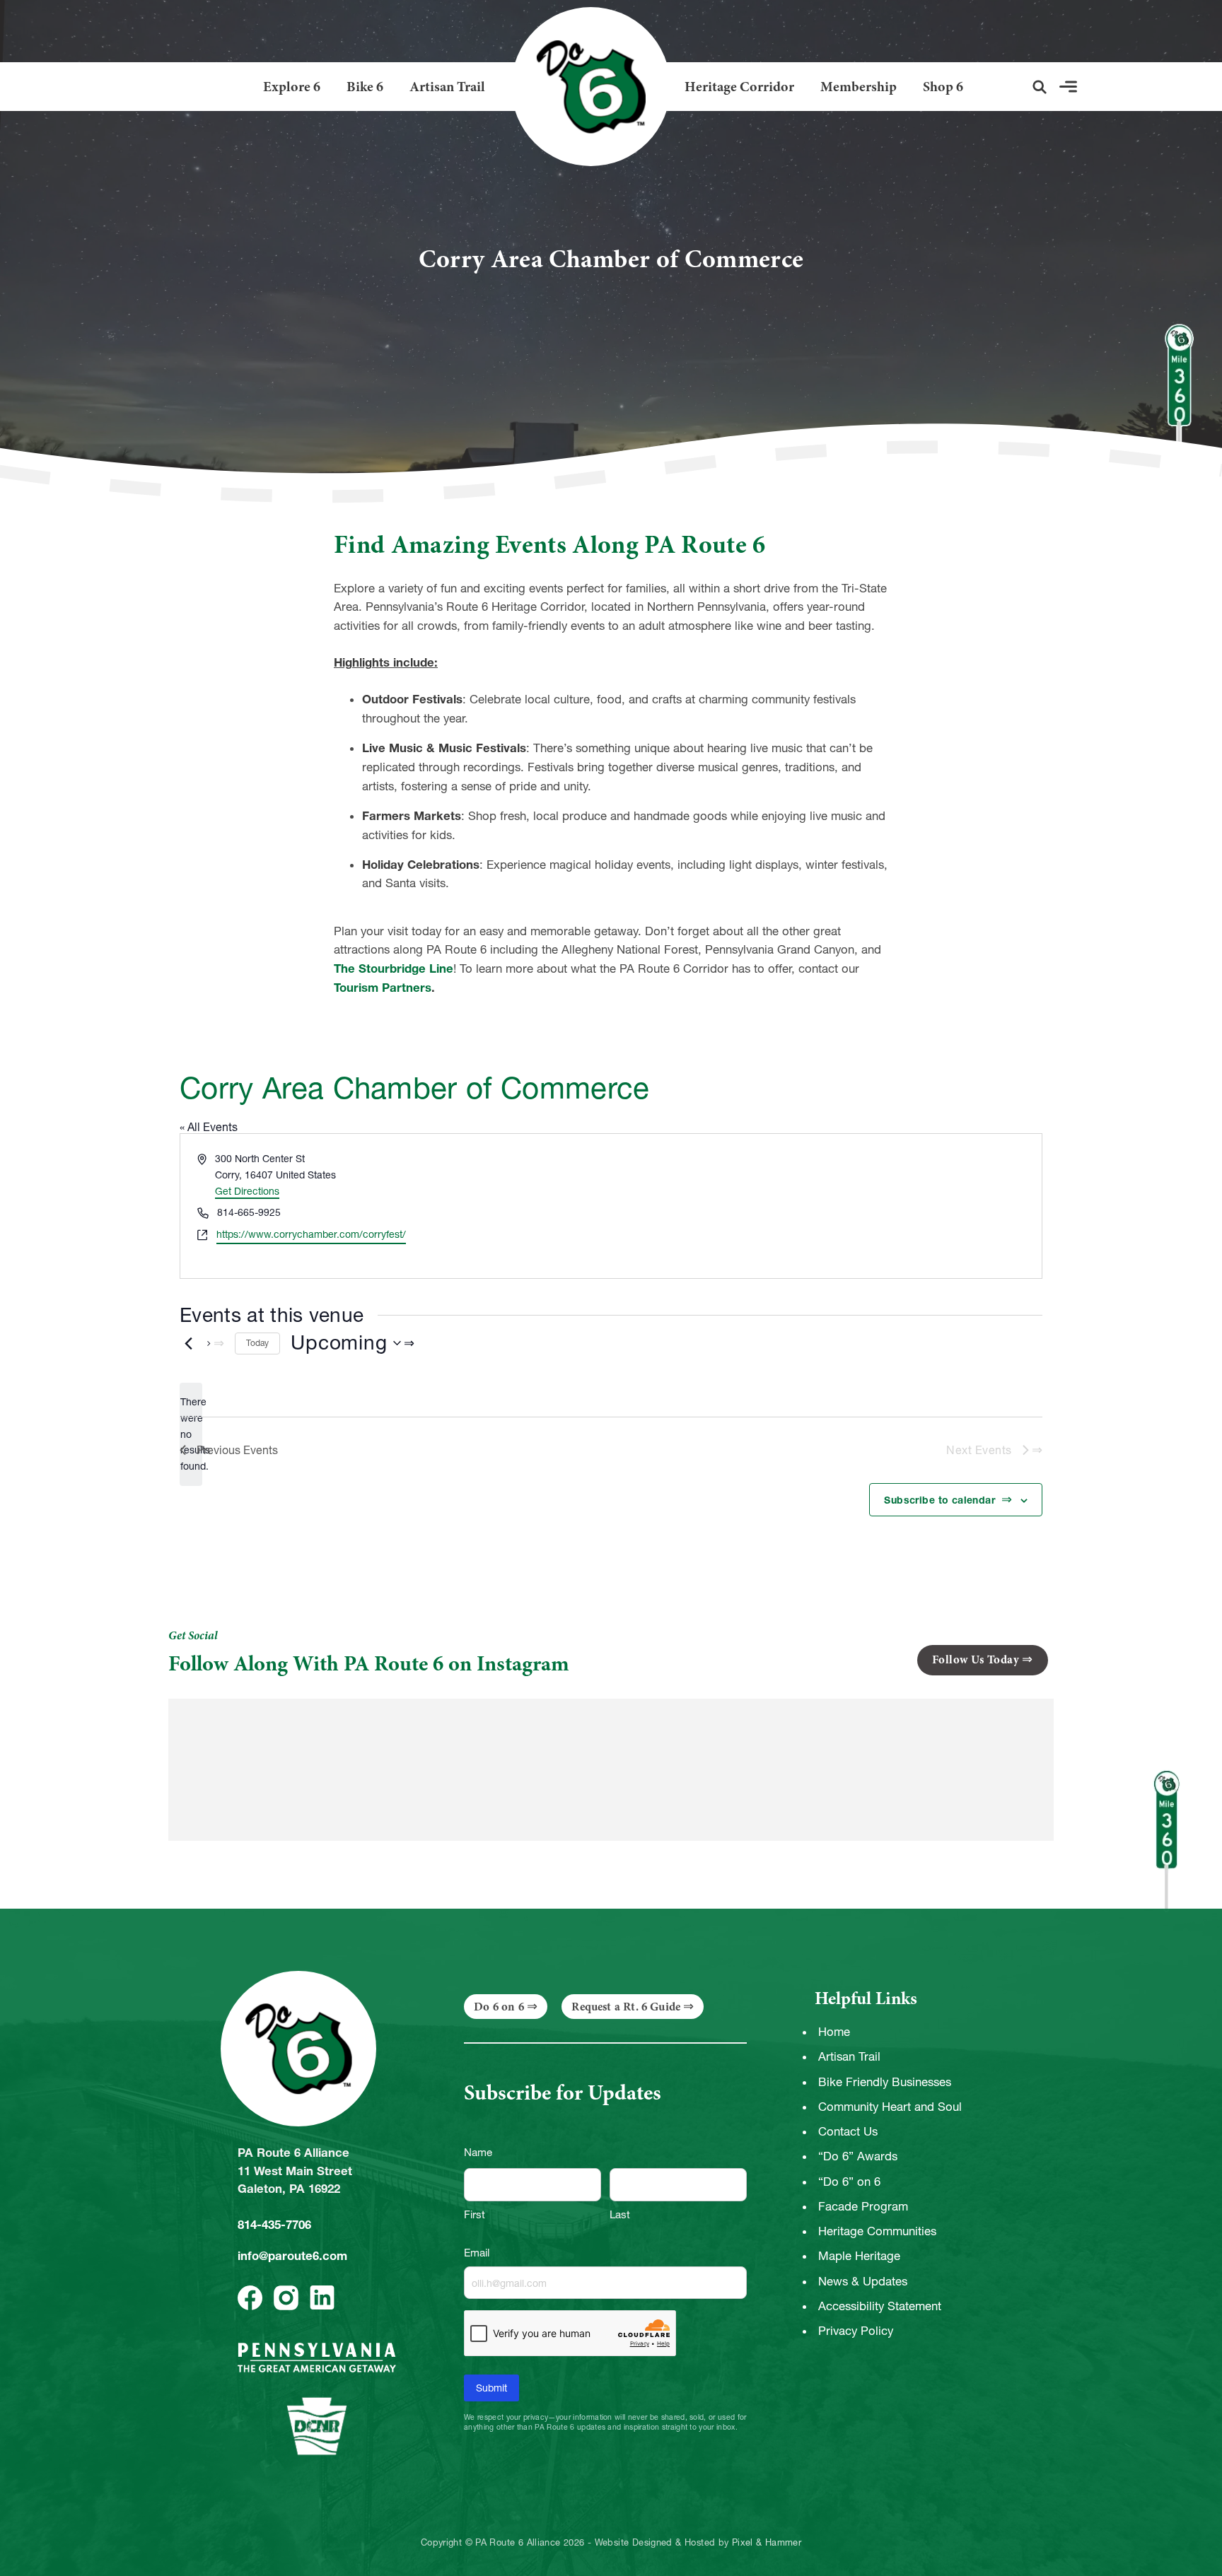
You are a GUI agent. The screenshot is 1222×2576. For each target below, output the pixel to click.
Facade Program (863, 2206)
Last (620, 2214)
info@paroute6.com (292, 2256)
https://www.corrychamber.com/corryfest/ (311, 1234)
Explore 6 (292, 87)
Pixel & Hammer (767, 2543)
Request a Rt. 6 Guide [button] (626, 2007)
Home (834, 2032)
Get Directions (247, 1191)
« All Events (209, 1127)
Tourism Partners (383, 988)
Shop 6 (943, 87)
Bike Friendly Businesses (885, 2082)
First (475, 2214)
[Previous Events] (188, 1343)
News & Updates (863, 2281)
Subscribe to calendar (941, 1500)
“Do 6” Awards (858, 2156)
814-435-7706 (274, 2225)
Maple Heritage (859, 2256)
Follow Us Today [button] (976, 1659)
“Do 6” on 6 (849, 2182)
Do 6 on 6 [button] (499, 2007)
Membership (859, 87)
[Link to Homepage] (585, 87)
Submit (491, 2388)
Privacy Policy (856, 2331)
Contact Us (848, 2131)
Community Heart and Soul (890, 2107)
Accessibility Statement (880, 2306)
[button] (1040, 87)
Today (257, 1343)
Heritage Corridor (739, 87)
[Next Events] (216, 1343)
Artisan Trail (447, 87)
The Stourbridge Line (394, 968)
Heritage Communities (877, 2231)
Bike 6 (365, 87)
